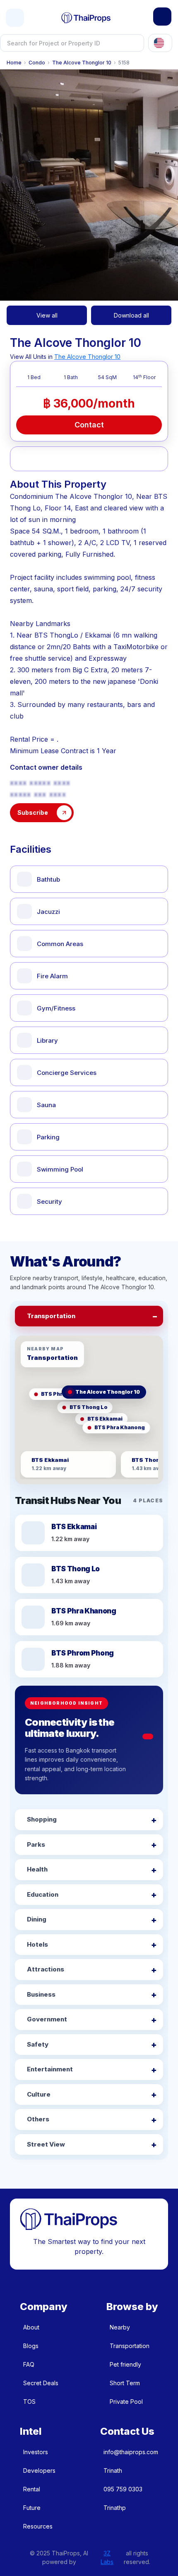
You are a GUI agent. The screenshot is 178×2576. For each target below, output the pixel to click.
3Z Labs (107, 2557)
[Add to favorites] (25, 459)
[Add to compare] (76, 459)
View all (47, 315)
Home (14, 63)
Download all (131, 315)
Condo (37, 63)
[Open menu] (15, 18)
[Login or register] (162, 17)
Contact (89, 425)
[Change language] (160, 43)
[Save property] (51, 459)
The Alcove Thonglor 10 (82, 63)
